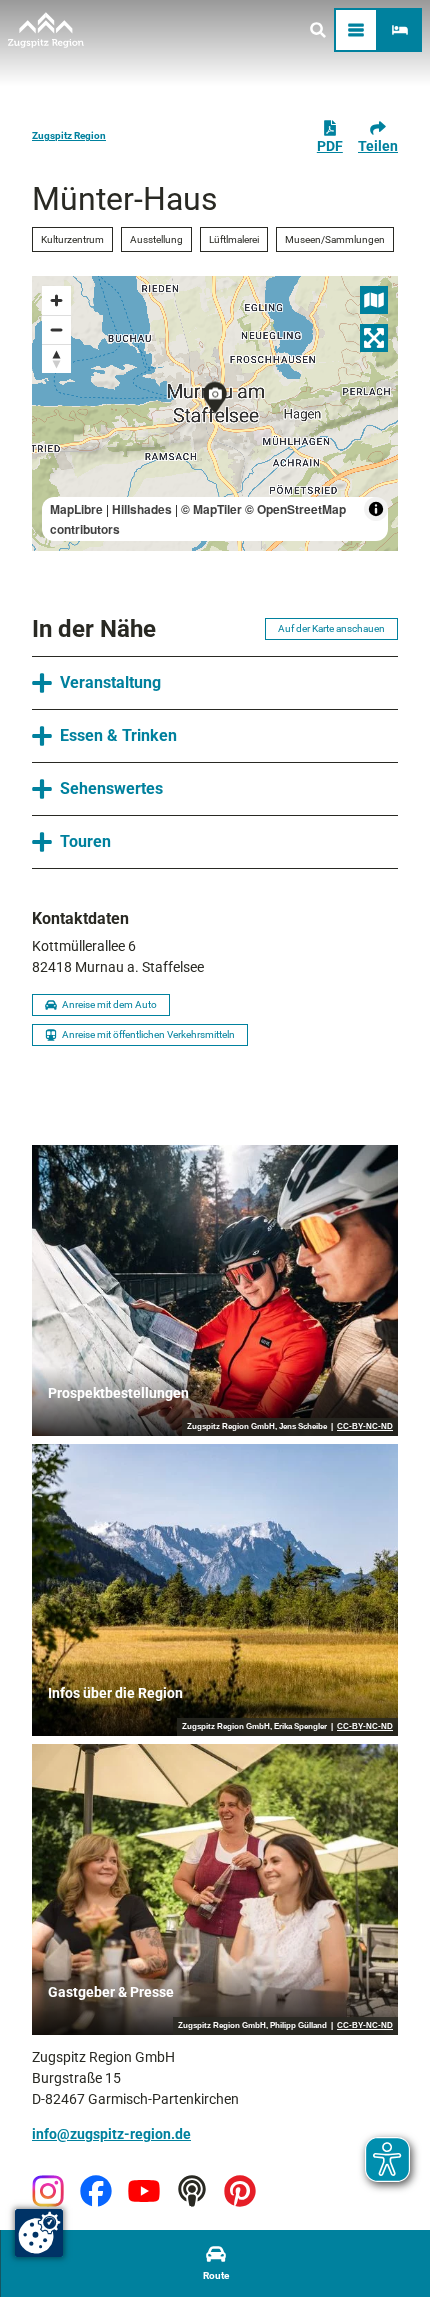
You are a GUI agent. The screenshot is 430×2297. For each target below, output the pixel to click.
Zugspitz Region (69, 135)
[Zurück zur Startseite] (46, 30)
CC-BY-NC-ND (365, 1427)
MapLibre (76, 509)
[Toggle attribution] (376, 509)
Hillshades (142, 509)
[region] (215, 413)
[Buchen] (400, 30)
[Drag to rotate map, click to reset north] (56, 358)
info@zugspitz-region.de (111, 2134)
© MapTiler (211, 509)
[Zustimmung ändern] (39, 2233)
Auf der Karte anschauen (331, 628)
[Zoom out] (56, 329)
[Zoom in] (56, 300)
